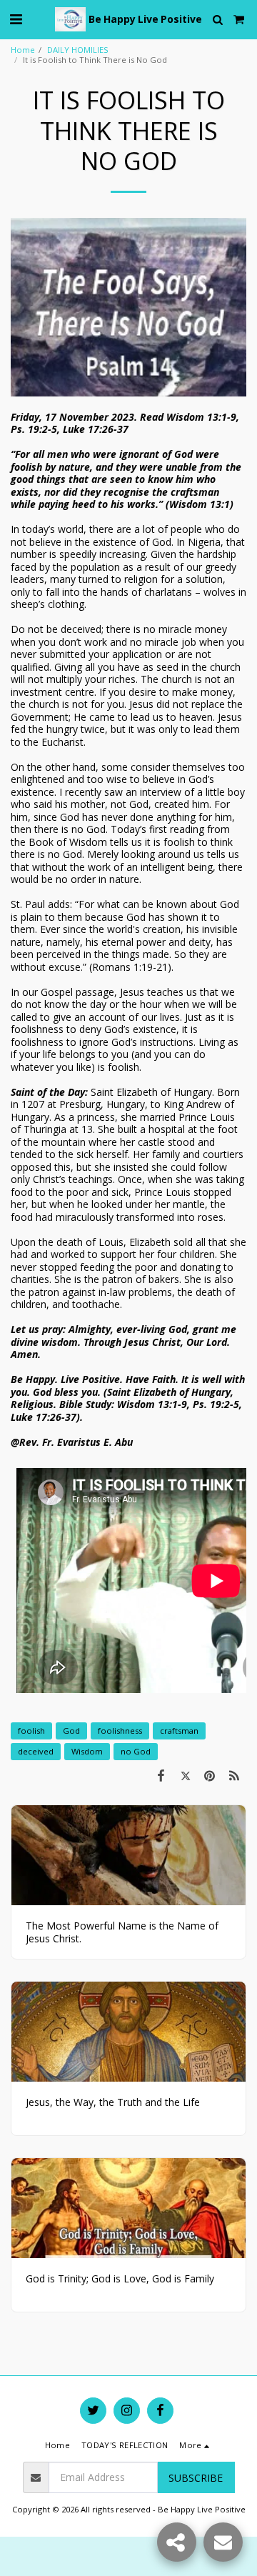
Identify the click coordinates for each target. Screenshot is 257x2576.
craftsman (179, 1731)
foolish (31, 1731)
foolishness (120, 1731)
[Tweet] (185, 1775)
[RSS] (234, 1775)
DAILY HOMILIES (78, 50)
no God (136, 1751)
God (71, 1731)
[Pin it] (210, 1775)
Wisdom (87, 1751)
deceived (36, 1751)
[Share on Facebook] (161, 1775)
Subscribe (196, 2478)
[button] (16, 19)
